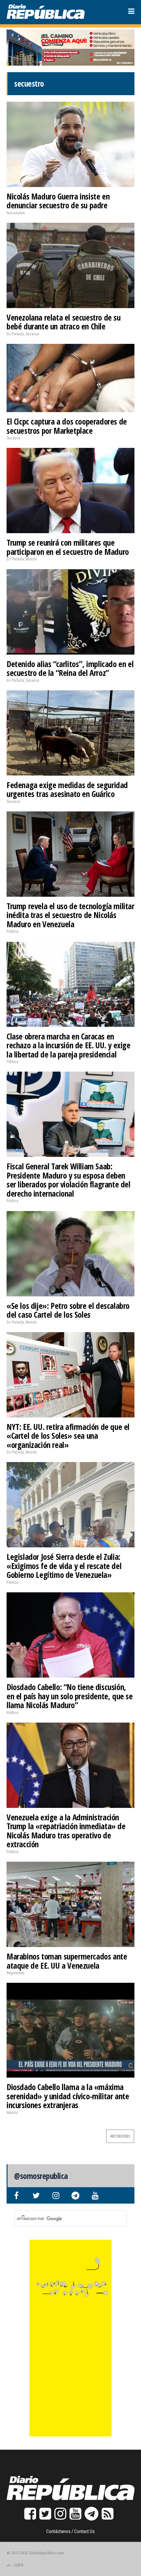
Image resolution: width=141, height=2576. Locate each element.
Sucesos (32, 334)
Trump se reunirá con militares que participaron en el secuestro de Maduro (68, 547)
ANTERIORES (120, 2136)
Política (12, 932)
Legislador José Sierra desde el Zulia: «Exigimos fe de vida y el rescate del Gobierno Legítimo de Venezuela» (64, 1566)
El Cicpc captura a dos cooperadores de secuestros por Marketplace (67, 426)
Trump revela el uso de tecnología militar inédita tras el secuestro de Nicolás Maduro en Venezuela (70, 915)
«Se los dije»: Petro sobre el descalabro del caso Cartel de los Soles (68, 1310)
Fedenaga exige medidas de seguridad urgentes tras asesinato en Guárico (67, 789)
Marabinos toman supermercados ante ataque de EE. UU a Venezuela (67, 1961)
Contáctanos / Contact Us (70, 2531)
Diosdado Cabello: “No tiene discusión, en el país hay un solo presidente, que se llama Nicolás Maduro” (70, 1696)
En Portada (15, 334)
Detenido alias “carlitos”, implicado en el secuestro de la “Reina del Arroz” (70, 668)
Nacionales (16, 213)
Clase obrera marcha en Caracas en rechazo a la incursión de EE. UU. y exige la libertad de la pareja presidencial (69, 1045)
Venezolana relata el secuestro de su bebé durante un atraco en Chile (64, 322)
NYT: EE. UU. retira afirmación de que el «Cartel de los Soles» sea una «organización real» (68, 1436)
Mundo (31, 559)
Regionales (16, 1973)
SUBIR (19, 2565)
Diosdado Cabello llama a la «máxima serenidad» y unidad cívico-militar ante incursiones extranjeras (68, 2096)
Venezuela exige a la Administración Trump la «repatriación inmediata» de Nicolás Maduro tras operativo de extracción (66, 1831)
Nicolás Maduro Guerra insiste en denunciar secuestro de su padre (58, 201)
